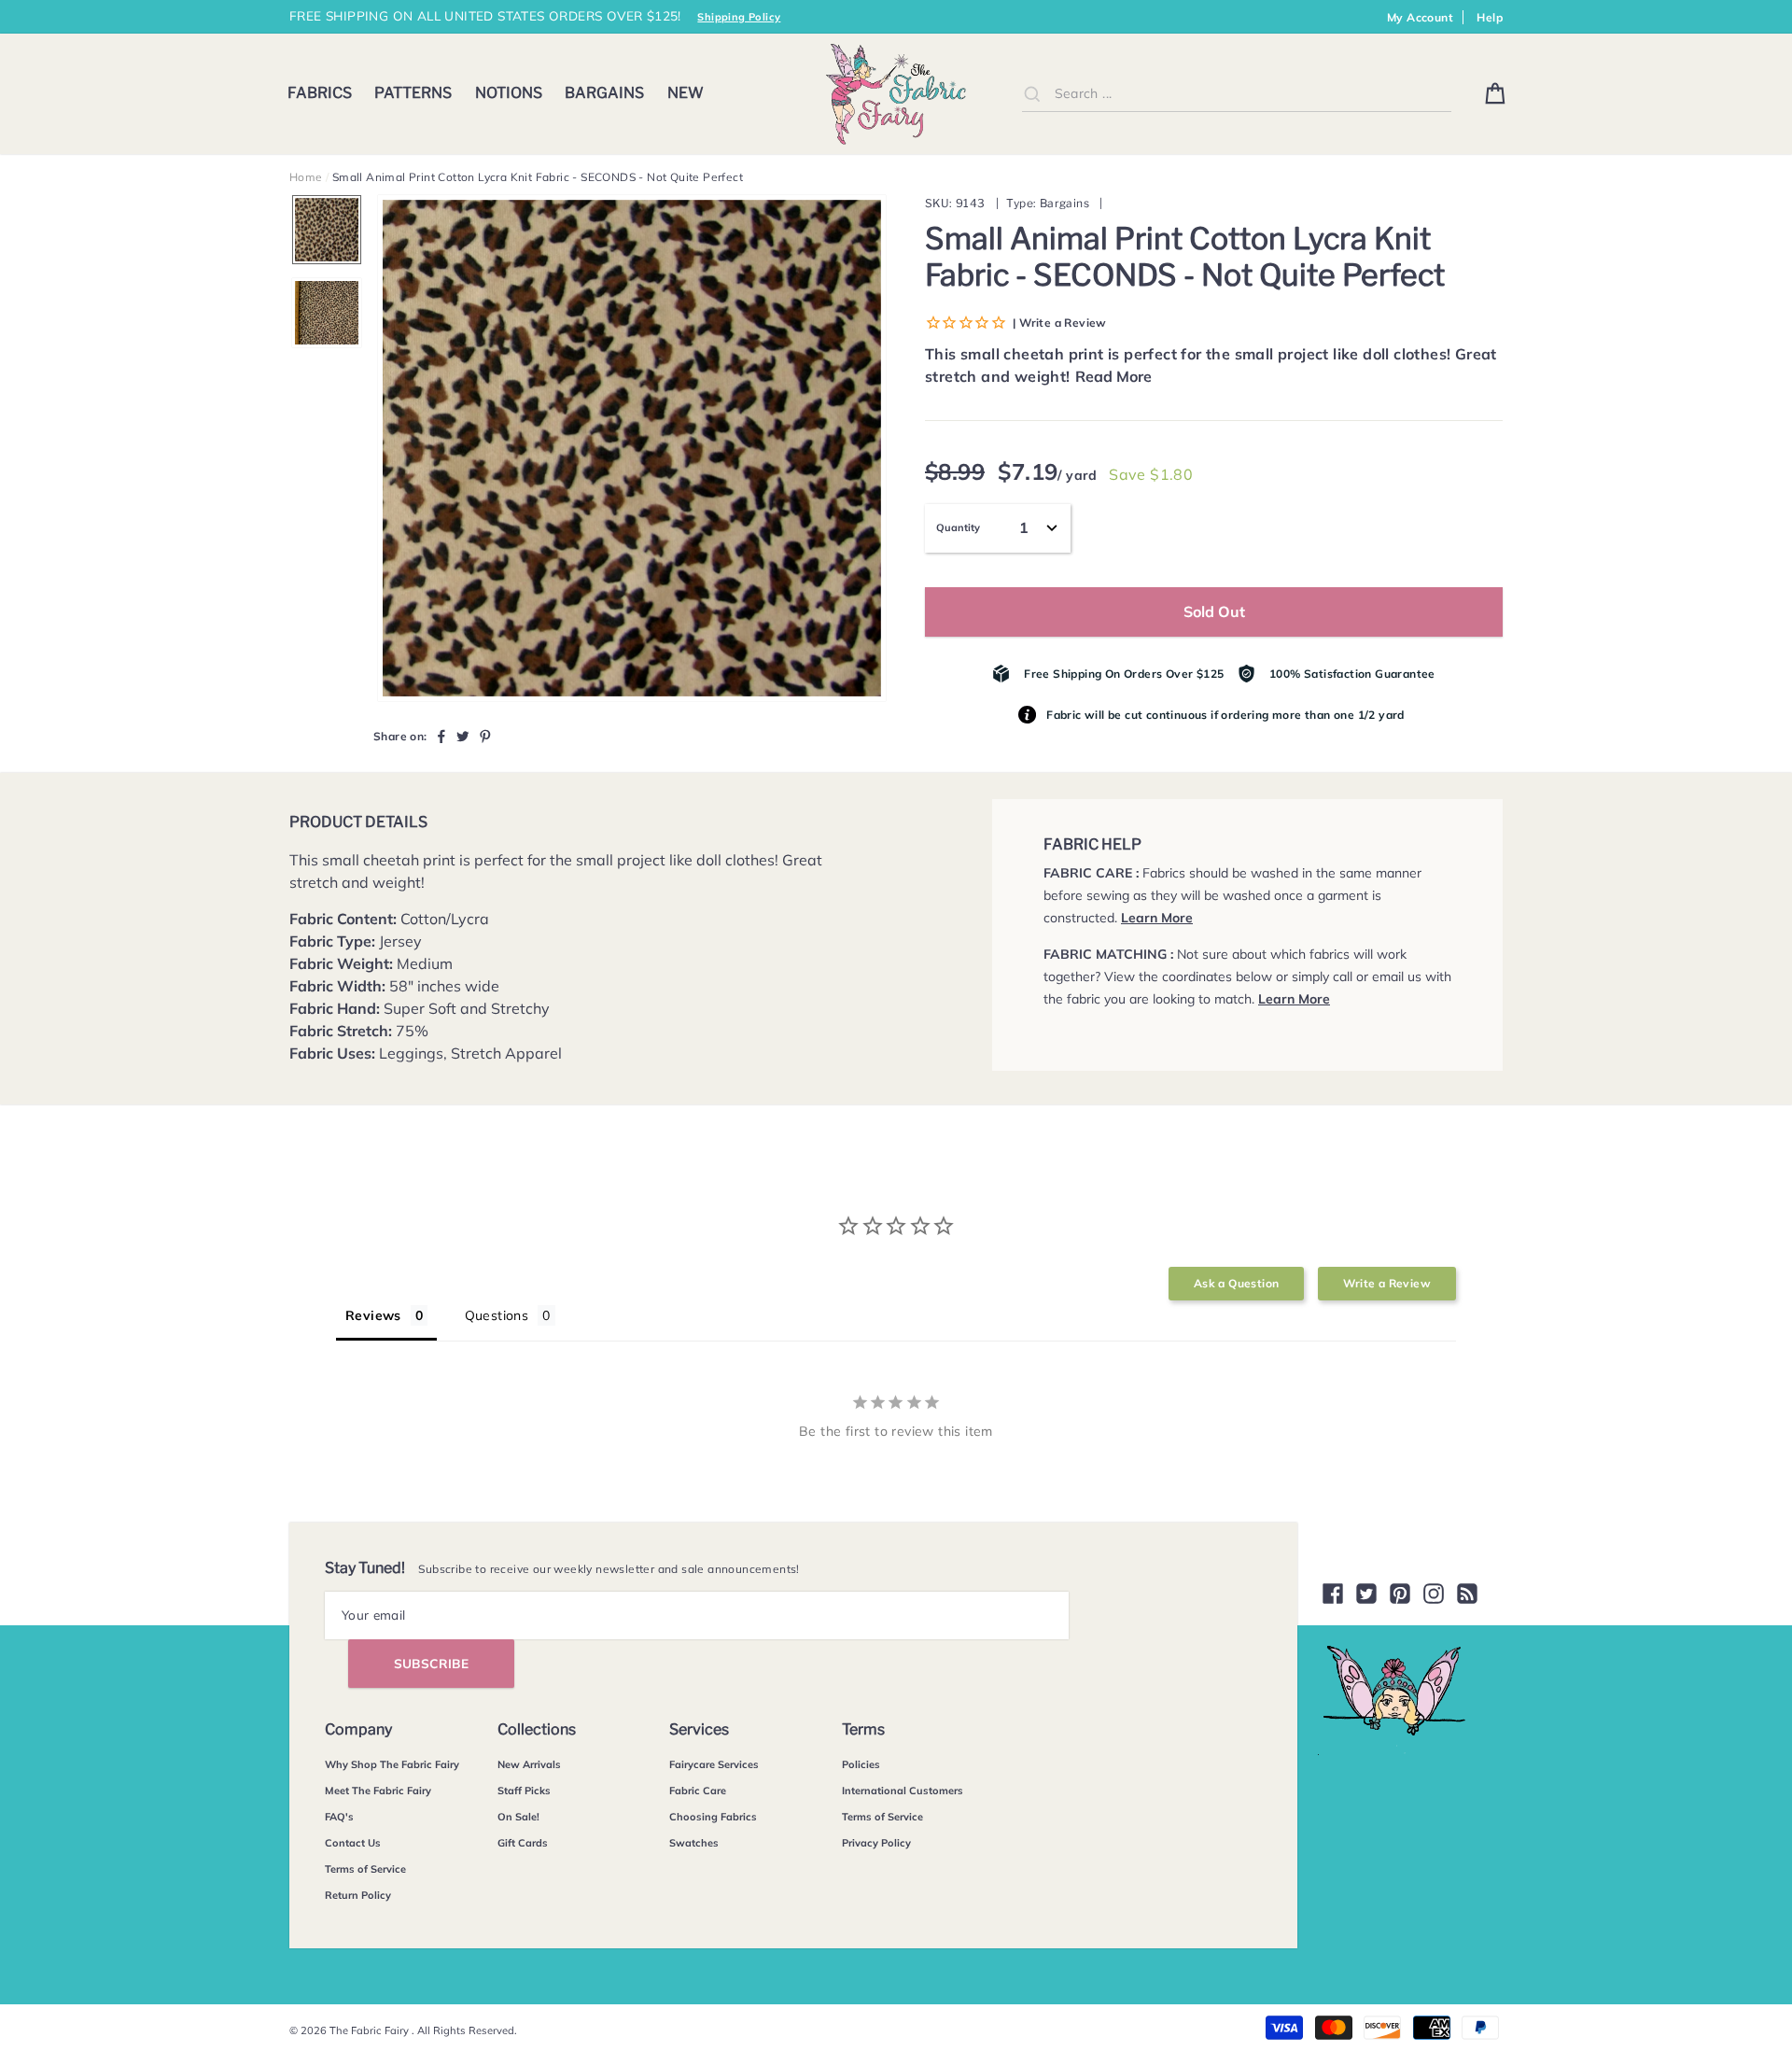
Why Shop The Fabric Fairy (392, 1764)
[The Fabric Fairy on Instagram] (1434, 1594)
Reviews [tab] (373, 1315)
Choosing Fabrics (713, 1817)
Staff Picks (524, 1791)
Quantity (958, 527)
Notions (509, 93)
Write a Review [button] (1387, 1283)
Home (306, 177)
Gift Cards (523, 1843)
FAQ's (339, 1817)
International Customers (903, 1791)
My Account (1420, 17)
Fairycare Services (714, 1764)
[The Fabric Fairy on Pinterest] (1400, 1594)
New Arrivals (529, 1764)
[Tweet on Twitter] (463, 736)
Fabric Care (698, 1791)
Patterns (413, 93)
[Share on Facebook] (441, 736)
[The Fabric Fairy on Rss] (1467, 1594)
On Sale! (518, 1817)
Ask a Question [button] (1237, 1283)
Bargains (604, 93)
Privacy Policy (876, 1843)
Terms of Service (365, 1869)
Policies (861, 1764)
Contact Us (353, 1843)
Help (1490, 17)
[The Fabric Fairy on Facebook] (1333, 1594)
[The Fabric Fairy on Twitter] (1366, 1594)
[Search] (1032, 93)
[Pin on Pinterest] (485, 736)
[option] (632, 449)
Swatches (694, 1843)
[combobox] (1237, 94)
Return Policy (358, 1895)
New (686, 93)
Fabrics (320, 93)
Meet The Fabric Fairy (378, 1791)
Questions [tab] (497, 1315)
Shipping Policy (739, 17)
